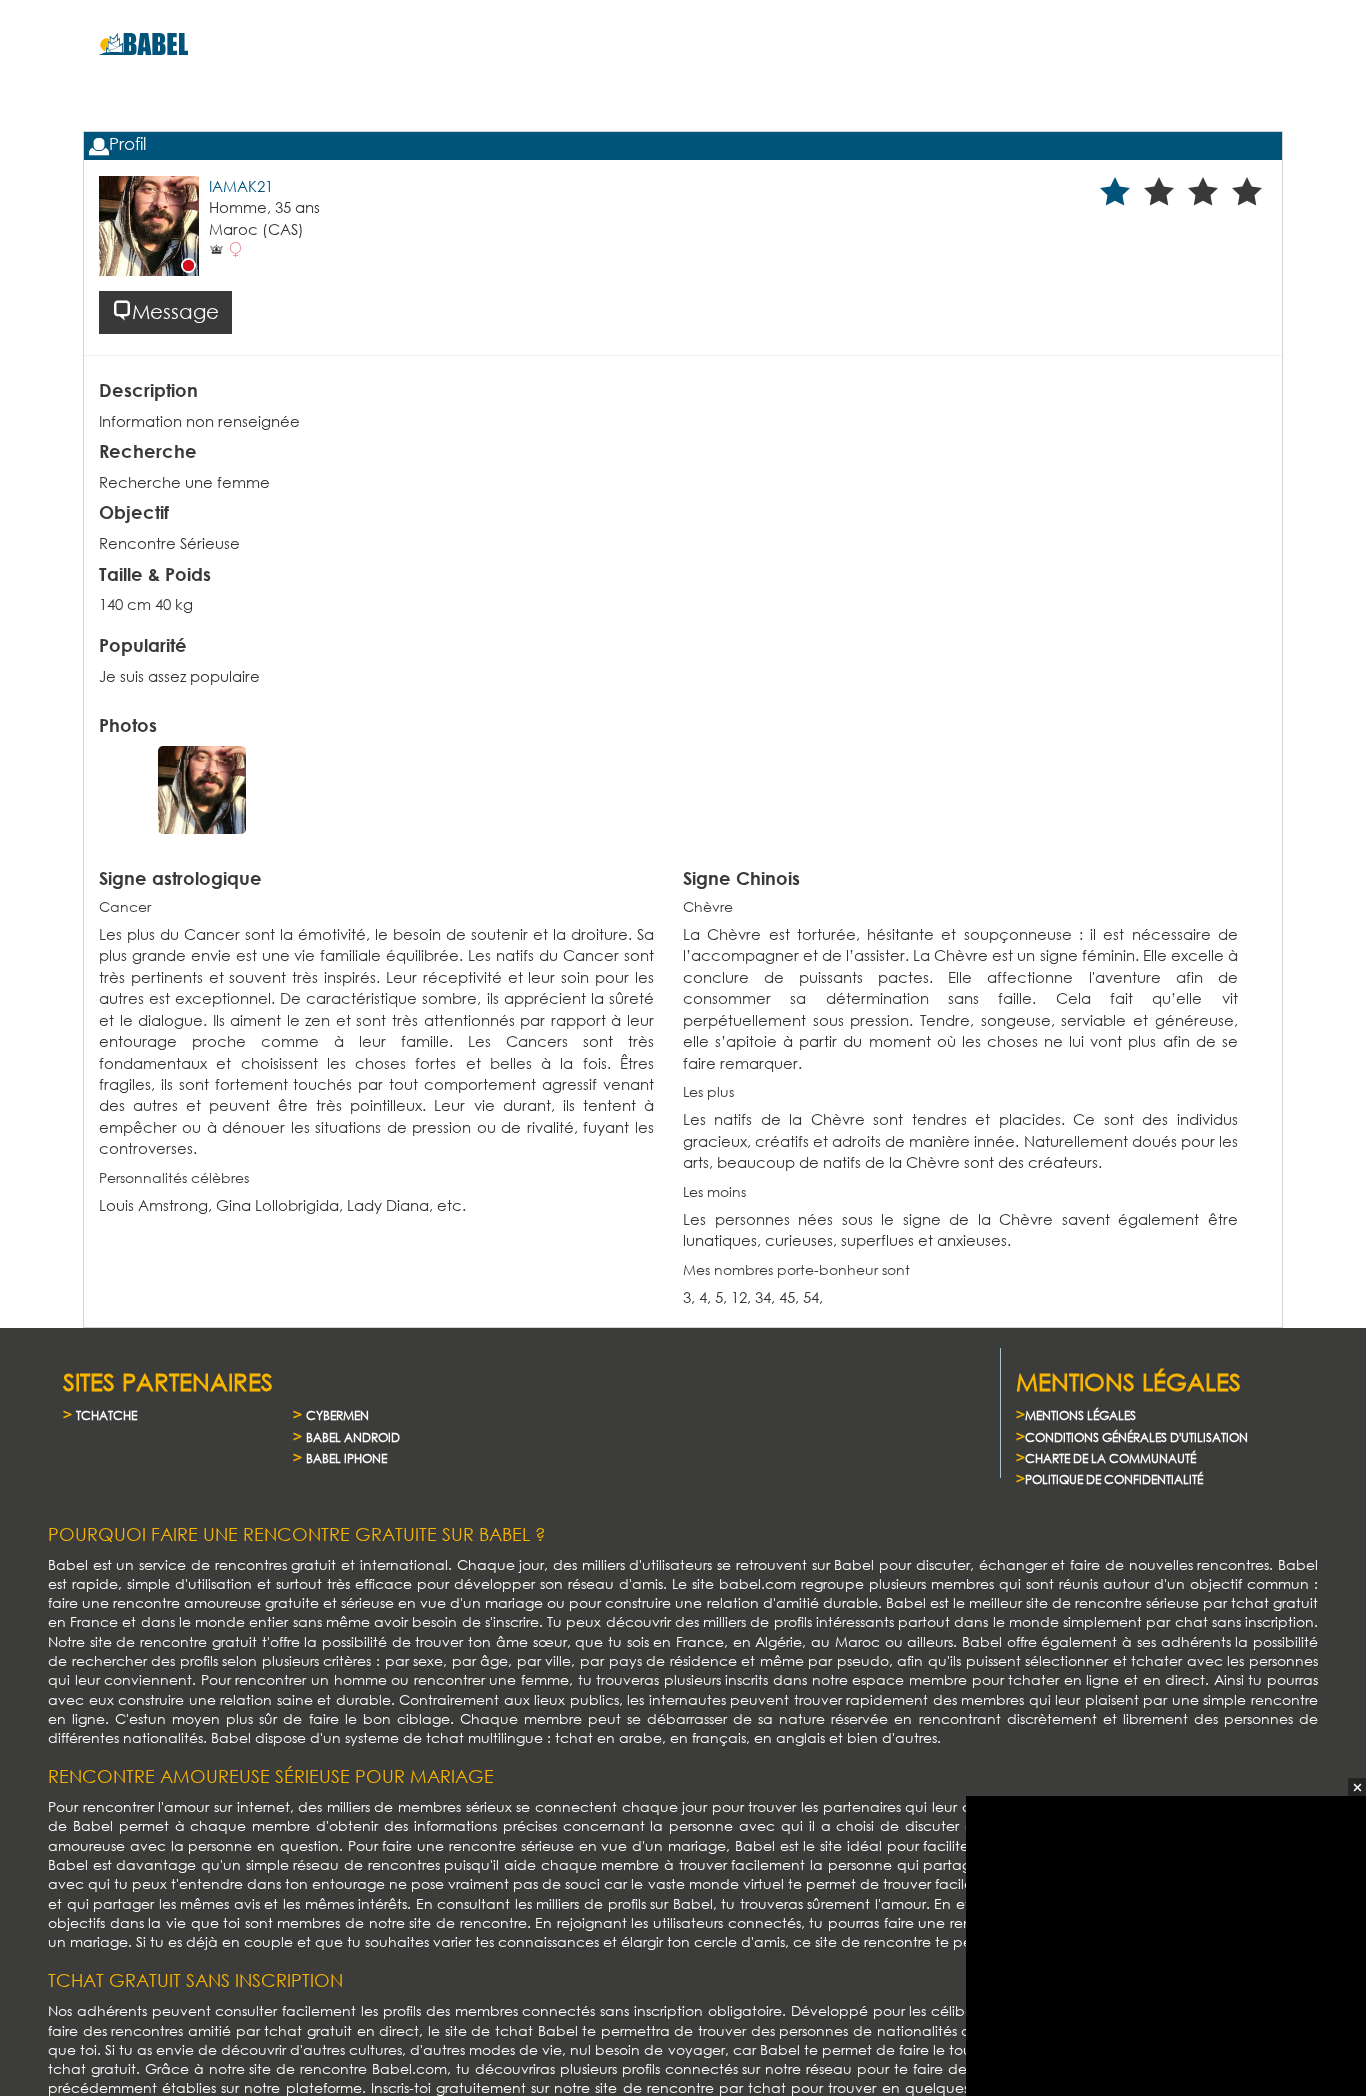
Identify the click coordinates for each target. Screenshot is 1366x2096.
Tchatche (106, 1415)
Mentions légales (1080, 1415)
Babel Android (353, 1437)
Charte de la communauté (1110, 1458)
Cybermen (337, 1415)
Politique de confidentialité (1114, 1479)
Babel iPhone (346, 1458)
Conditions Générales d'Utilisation (1136, 1437)
